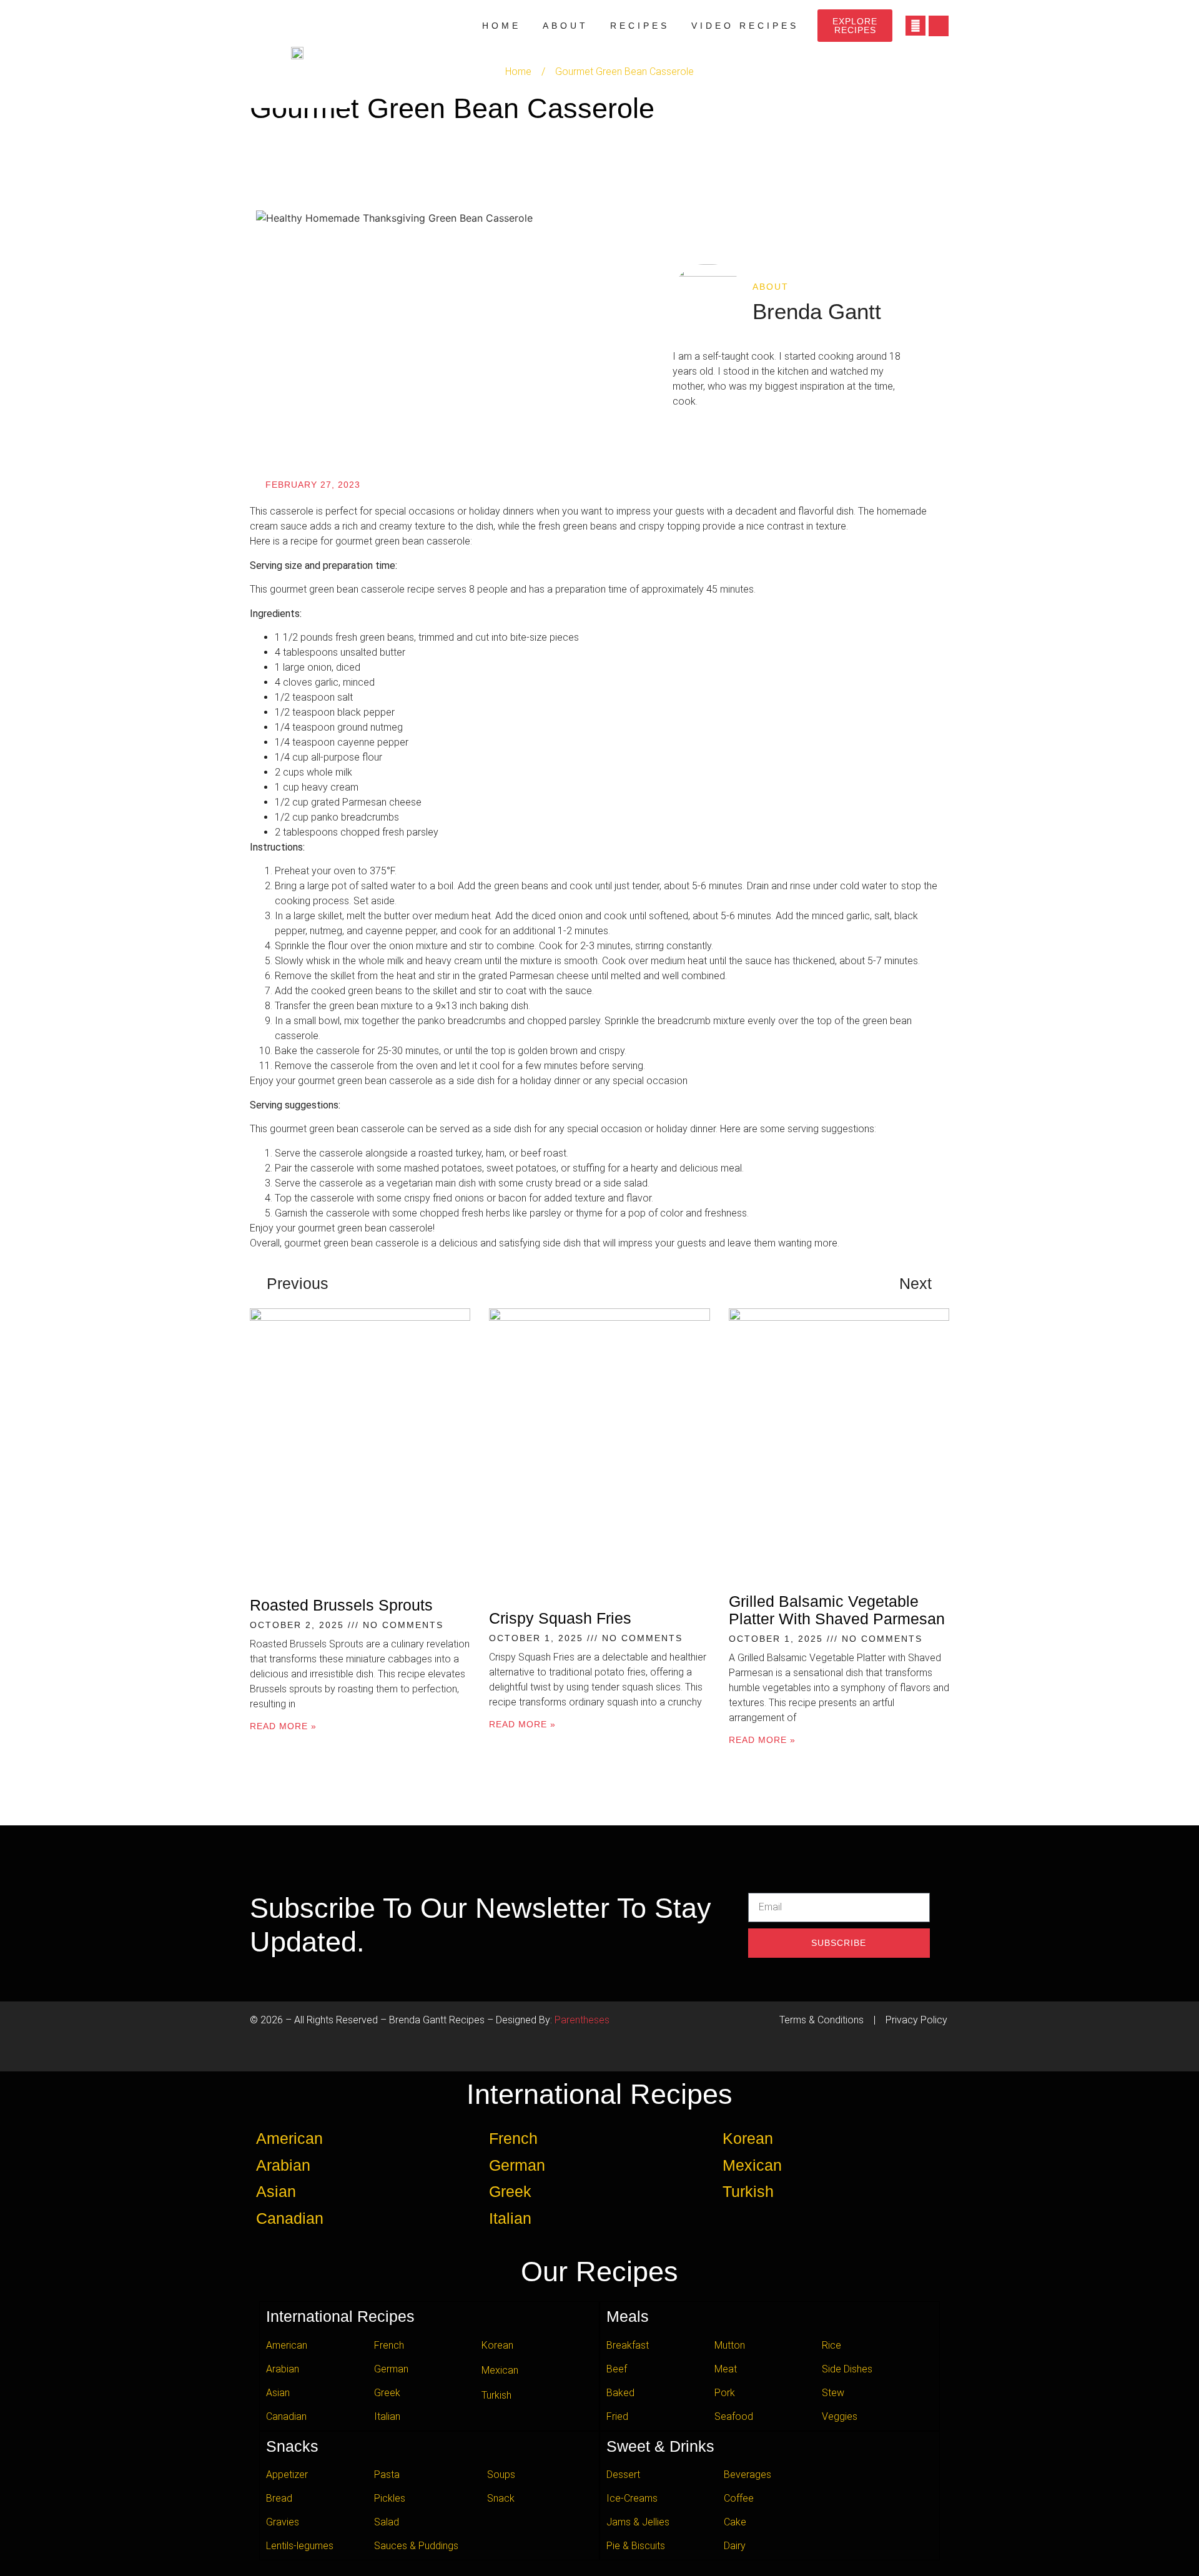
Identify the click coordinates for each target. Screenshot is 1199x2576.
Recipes (640, 26)
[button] (939, 26)
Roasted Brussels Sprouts (341, 1605)
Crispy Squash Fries (560, 1618)
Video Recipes (745, 26)
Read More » (283, 1726)
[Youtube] (915, 26)
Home (501, 26)
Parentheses (582, 2020)
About (565, 26)
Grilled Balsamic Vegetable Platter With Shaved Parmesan (837, 1610)
